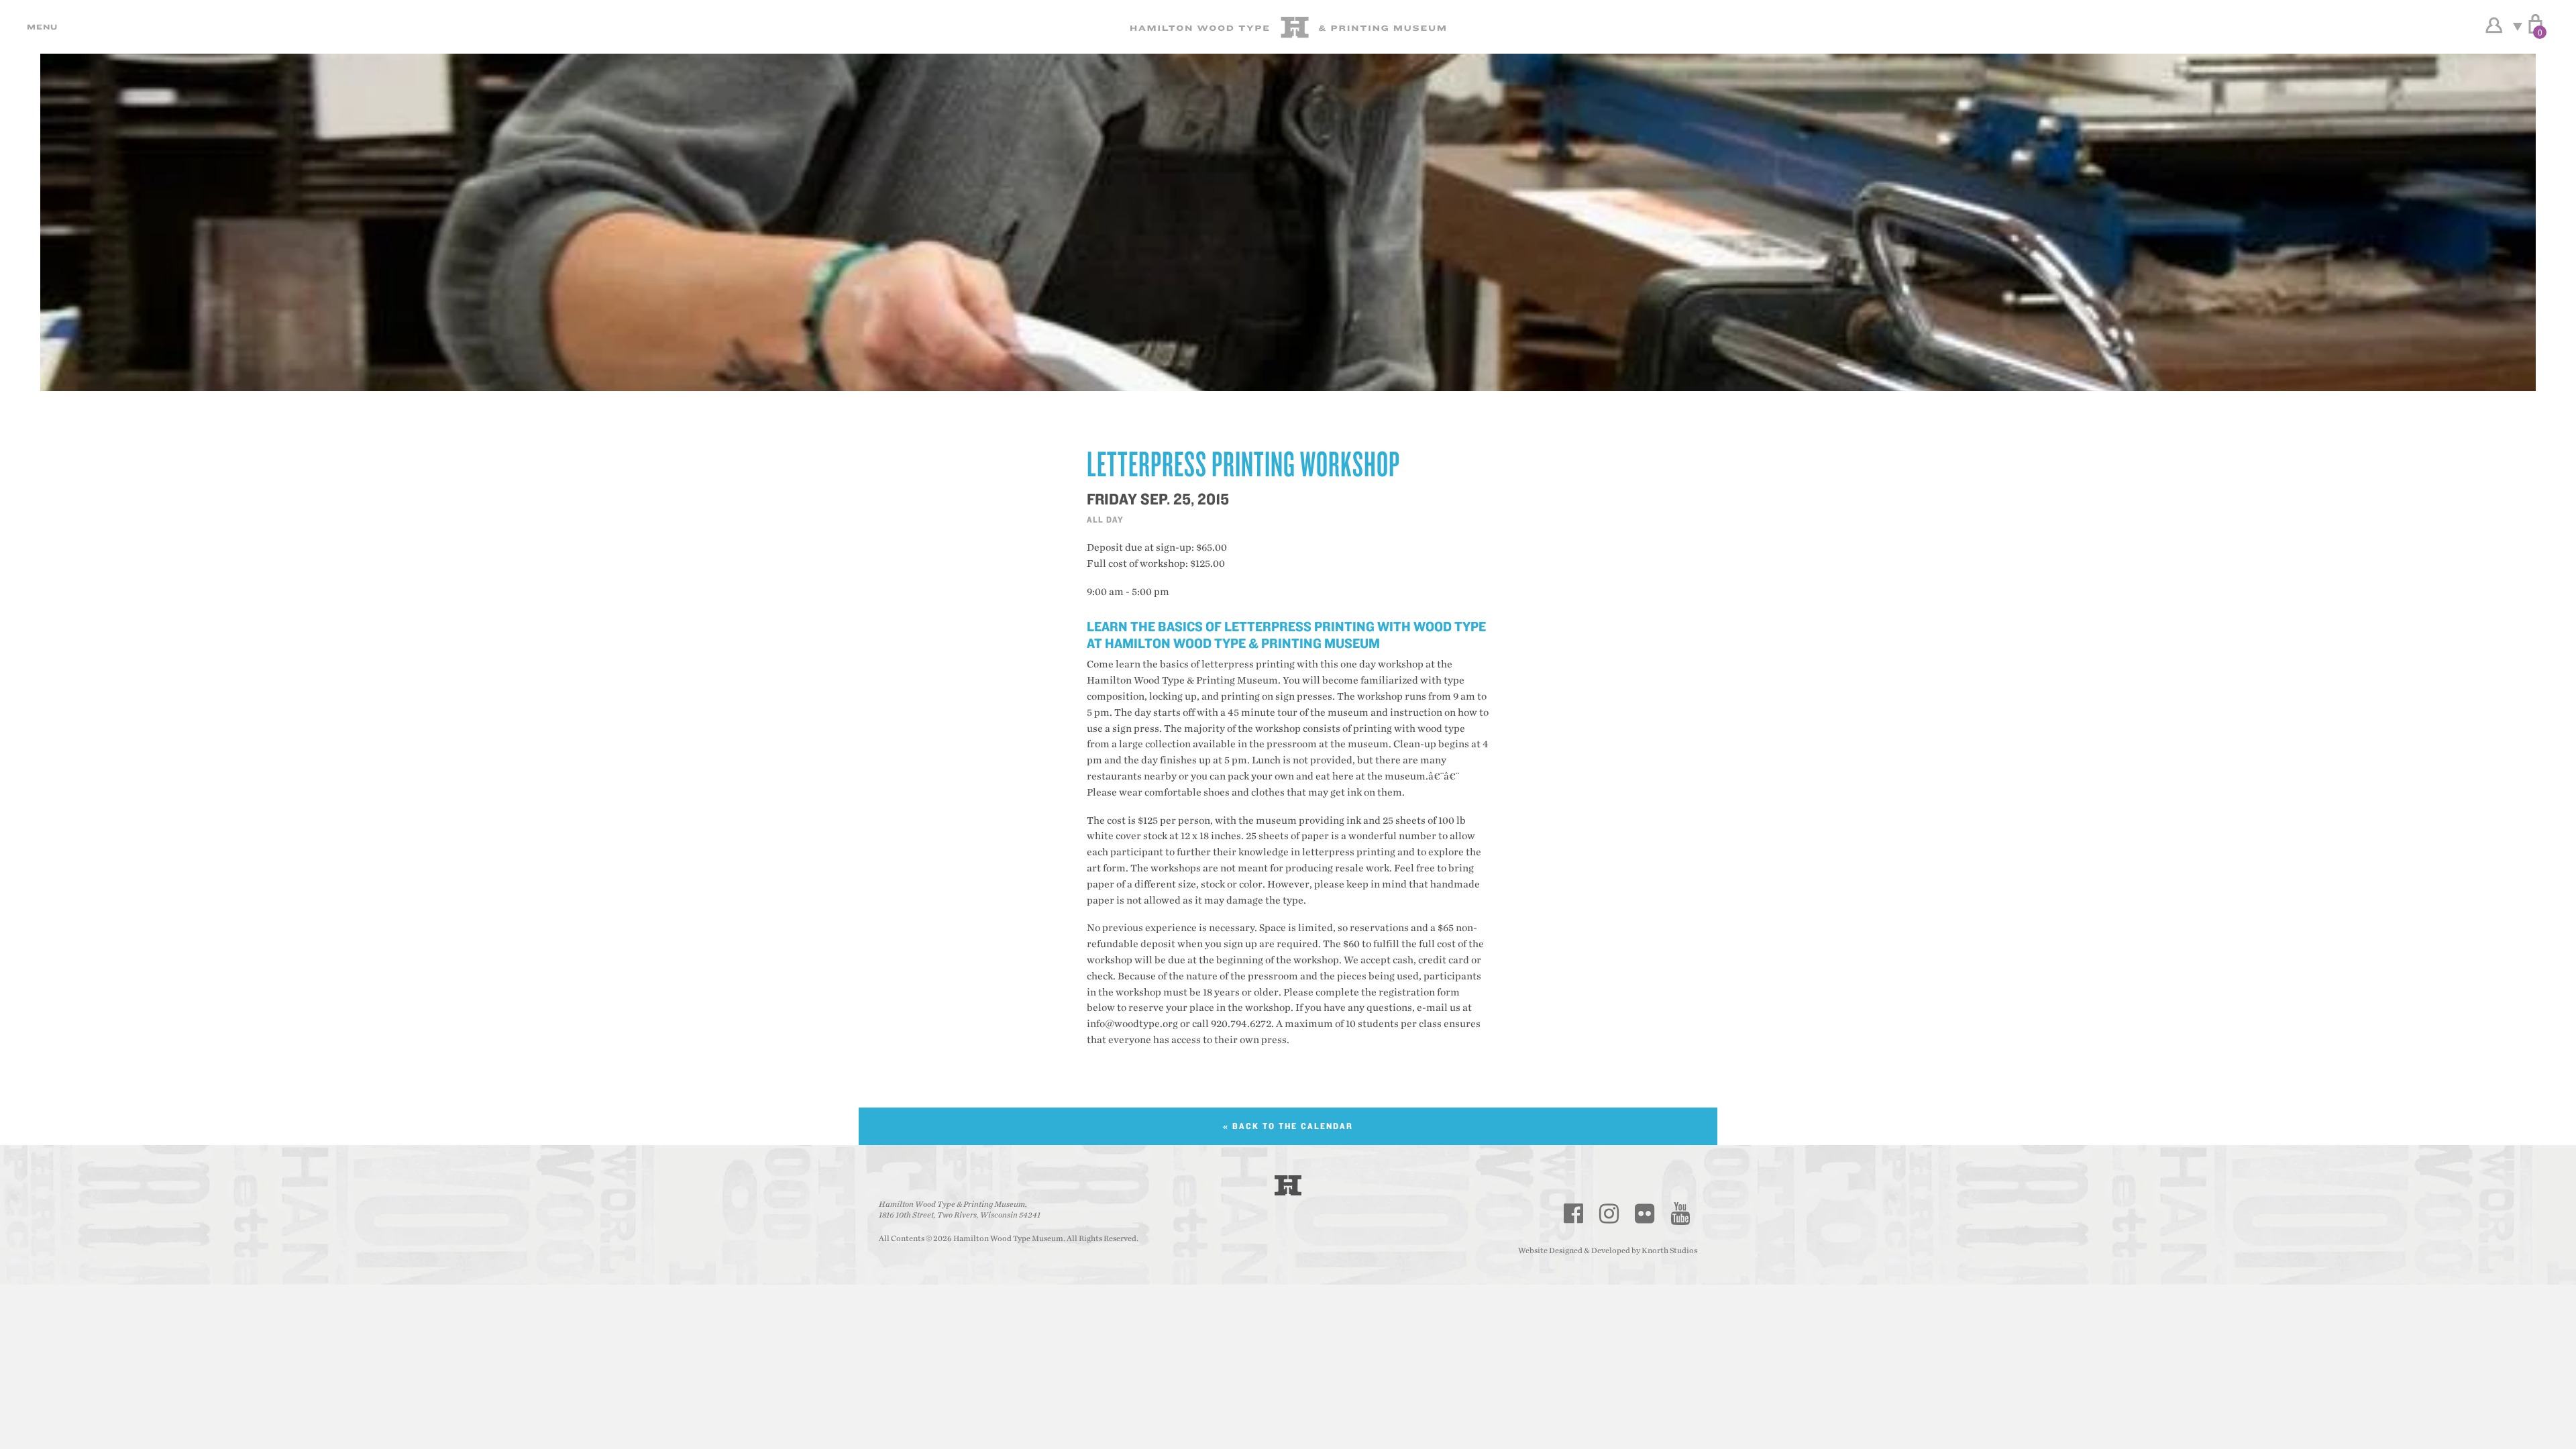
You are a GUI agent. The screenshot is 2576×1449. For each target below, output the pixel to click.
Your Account (2494, 25)
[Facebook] (1574, 1214)
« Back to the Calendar (1288, 1126)
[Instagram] (1609, 1214)
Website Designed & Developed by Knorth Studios (1608, 1250)
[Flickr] (1645, 1214)
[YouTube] (1680, 1214)
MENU (40, 27)
